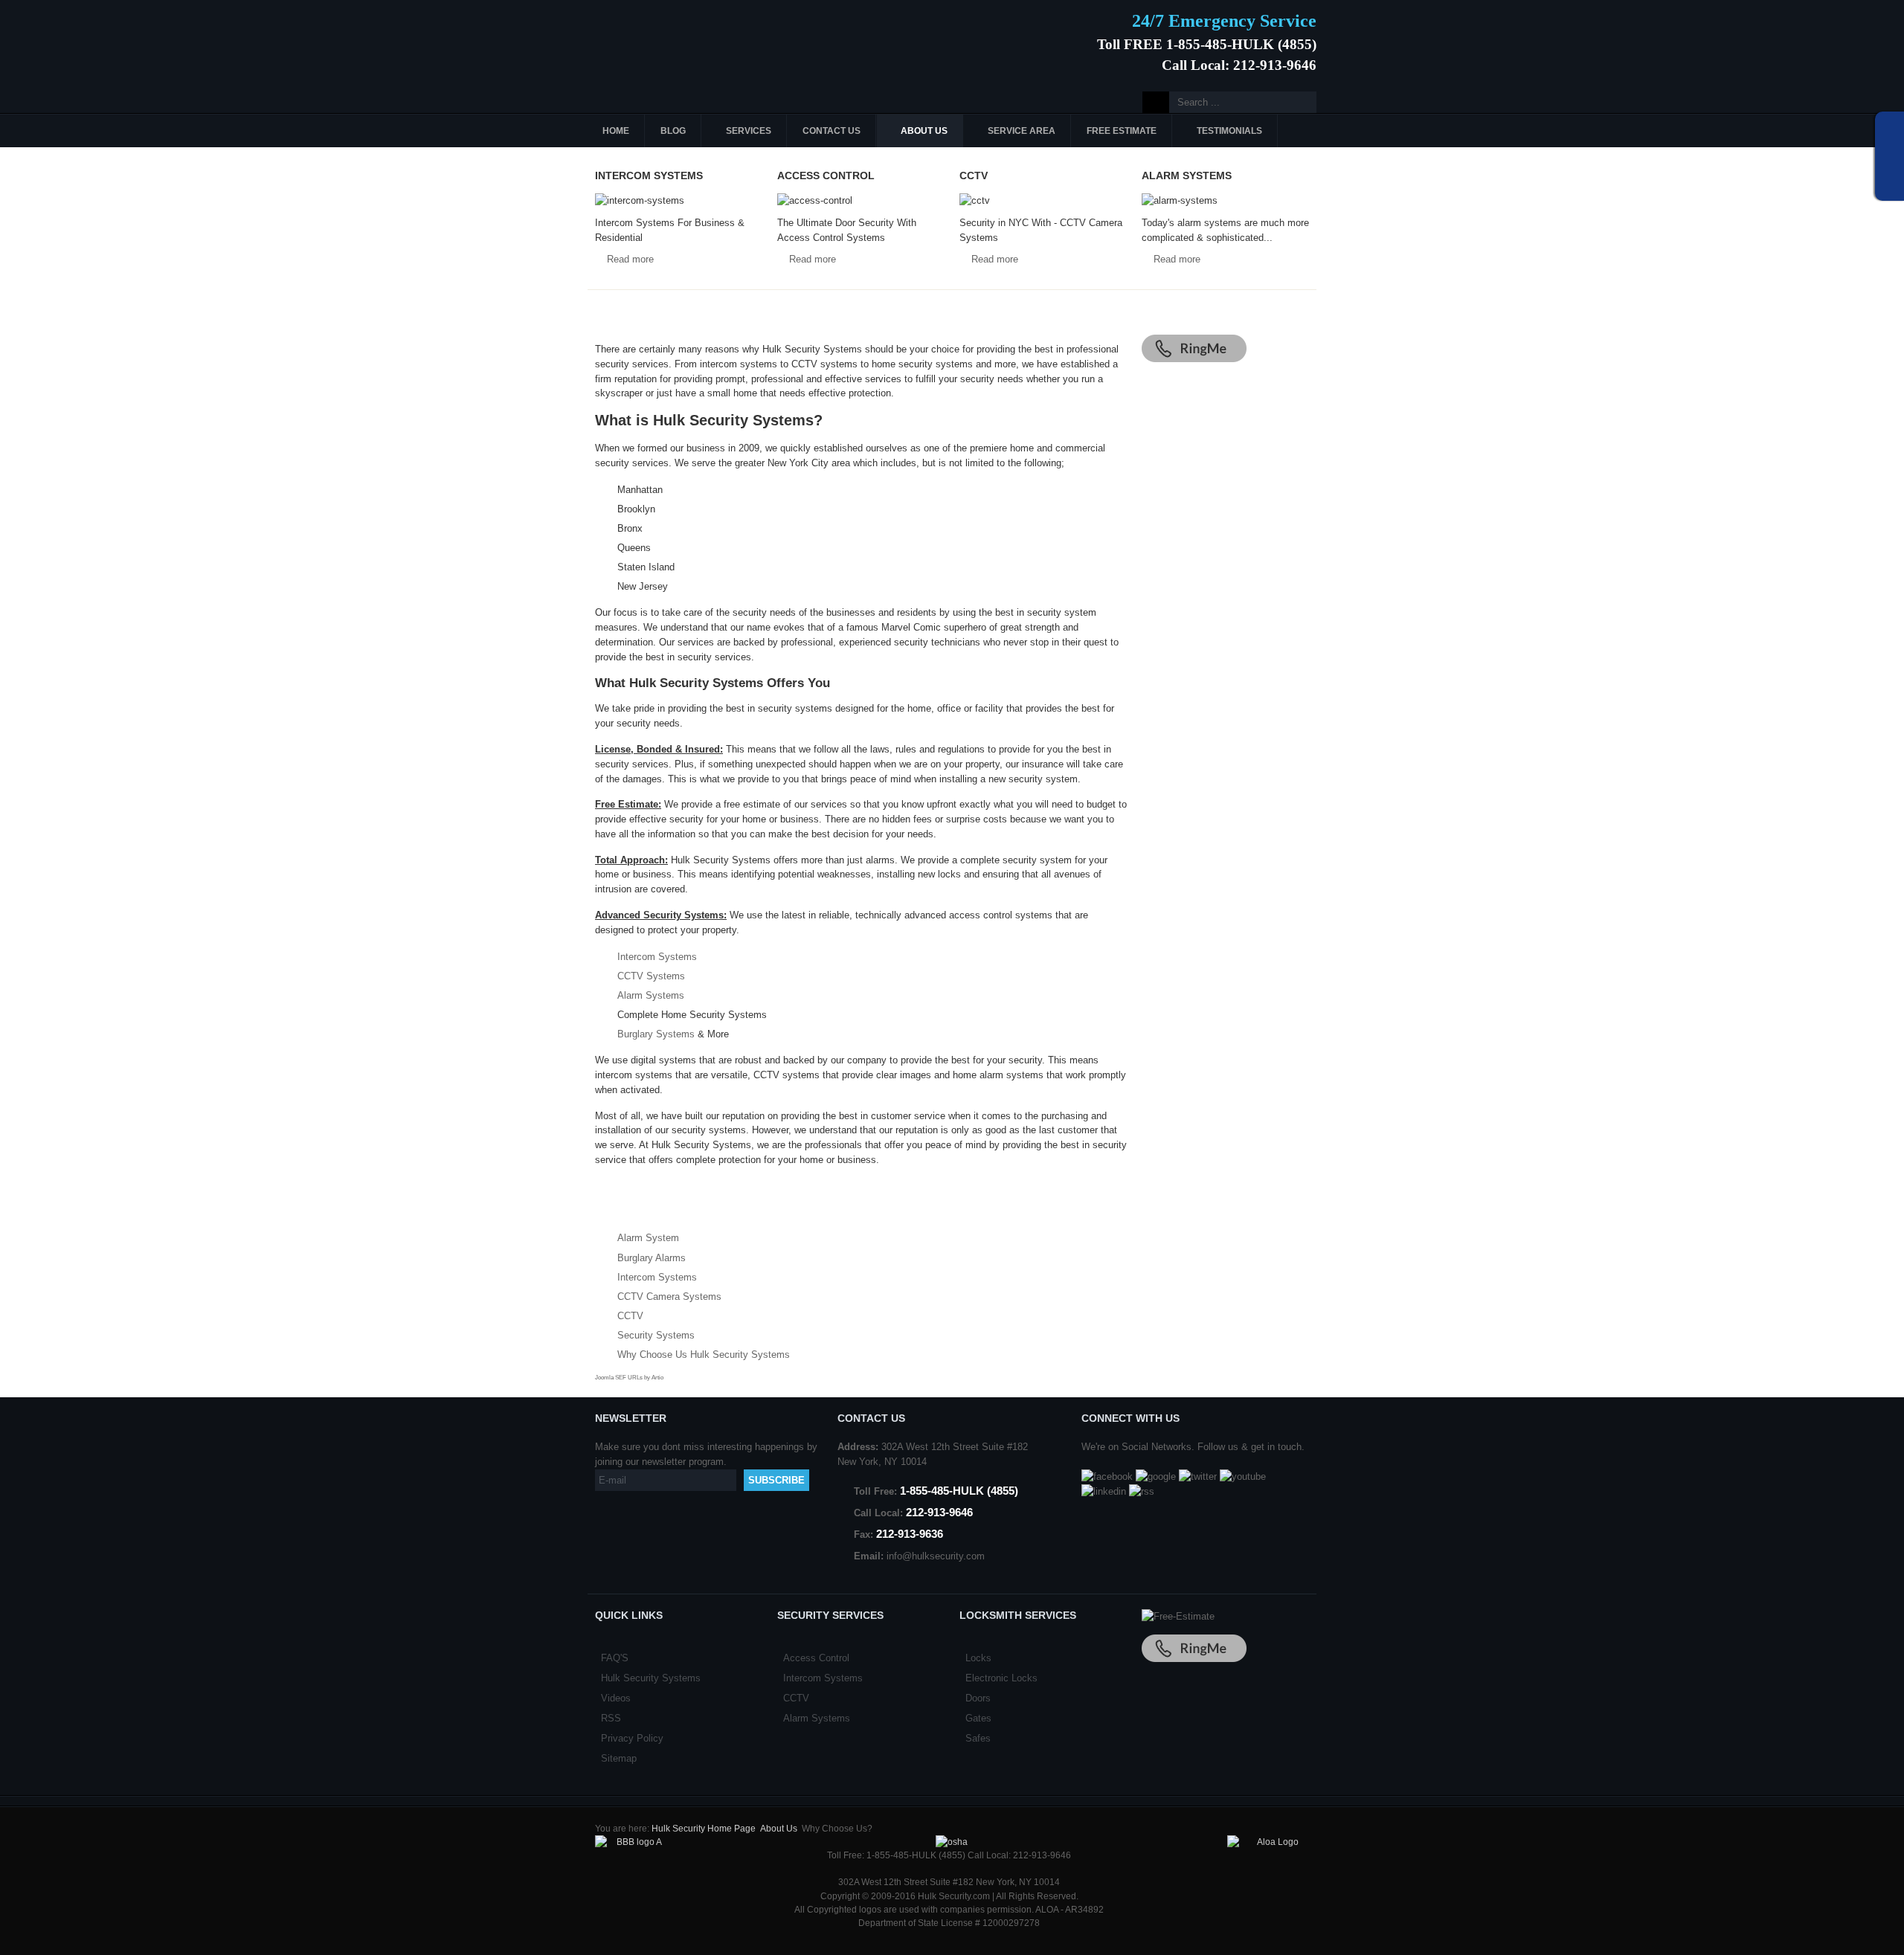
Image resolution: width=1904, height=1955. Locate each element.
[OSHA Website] (952, 1842)
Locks (978, 1658)
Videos (616, 1698)
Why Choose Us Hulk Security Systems (704, 1355)
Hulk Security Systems (651, 1678)
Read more (630, 259)
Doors (978, 1698)
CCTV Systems (651, 976)
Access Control (816, 1658)
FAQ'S (615, 1658)
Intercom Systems (657, 957)
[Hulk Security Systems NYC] (697, 39)
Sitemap (619, 1758)
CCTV (630, 1316)
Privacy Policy (632, 1738)
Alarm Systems (651, 995)
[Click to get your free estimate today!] (1178, 1616)
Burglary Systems (656, 1034)
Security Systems (656, 1335)
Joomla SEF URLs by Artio (629, 1378)
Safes (978, 1738)
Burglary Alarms (652, 1258)
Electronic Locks (1001, 1678)
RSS (611, 1718)
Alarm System (648, 1238)
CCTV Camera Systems (669, 1297)
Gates (978, 1718)
